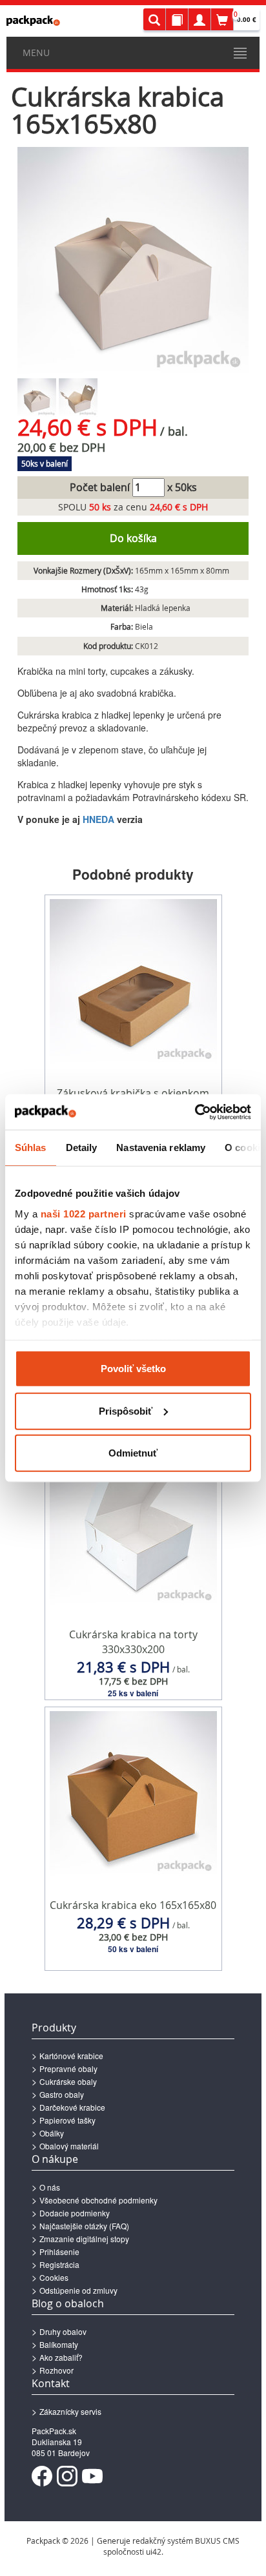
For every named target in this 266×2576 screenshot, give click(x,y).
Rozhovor (56, 2370)
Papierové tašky (67, 2120)
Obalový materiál (69, 2146)
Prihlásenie (59, 2252)
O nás (50, 2187)
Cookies (54, 2277)
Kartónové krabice (71, 2056)
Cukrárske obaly (68, 2081)
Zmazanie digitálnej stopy (84, 2239)
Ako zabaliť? (61, 2357)
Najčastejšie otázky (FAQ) (84, 2226)
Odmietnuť (133, 1453)
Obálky (52, 2133)
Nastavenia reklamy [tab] (161, 1148)
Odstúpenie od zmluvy (78, 2290)
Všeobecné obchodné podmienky (98, 2200)
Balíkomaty (59, 2344)
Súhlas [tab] (31, 1148)
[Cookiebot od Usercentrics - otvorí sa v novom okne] (195, 1112)
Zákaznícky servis (70, 2411)
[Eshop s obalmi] (33, 21)
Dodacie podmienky (75, 2213)
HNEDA (98, 819)
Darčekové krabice (72, 2107)
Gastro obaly (62, 2094)
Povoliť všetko (133, 1369)
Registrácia (59, 2264)
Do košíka (133, 538)
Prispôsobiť (126, 1410)
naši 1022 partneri (84, 1213)
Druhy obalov (63, 2331)
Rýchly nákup (133, 1674)
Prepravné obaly (68, 2068)
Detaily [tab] (82, 1148)
